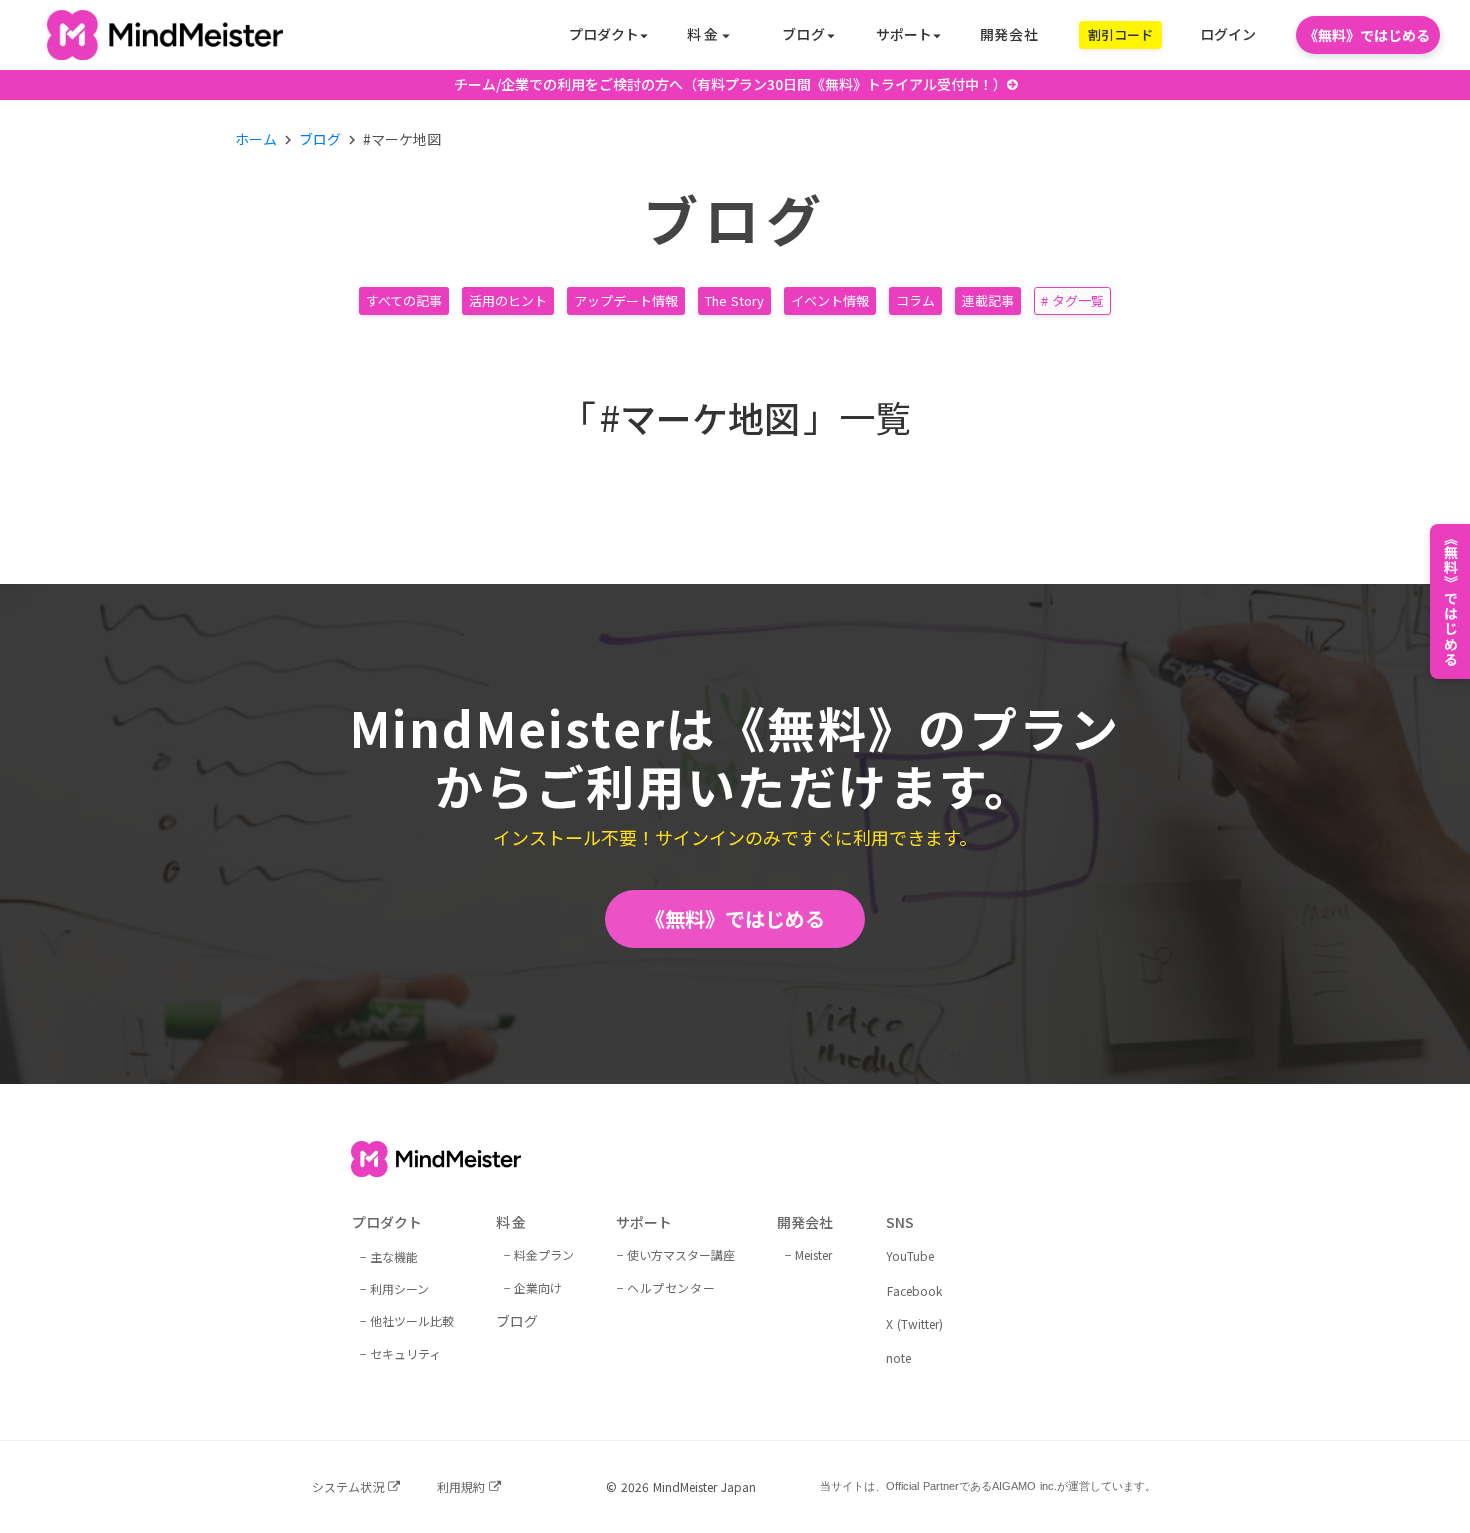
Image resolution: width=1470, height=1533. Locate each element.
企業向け (538, 1287)
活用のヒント (508, 300)
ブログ (320, 139)
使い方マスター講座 (681, 1254)
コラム (915, 300)
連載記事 (988, 300)
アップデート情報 (626, 300)
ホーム (256, 139)
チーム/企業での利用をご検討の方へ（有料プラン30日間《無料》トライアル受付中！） (730, 84)
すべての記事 (404, 300)
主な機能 (394, 1256)
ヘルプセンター (671, 1287)
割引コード (1120, 34)
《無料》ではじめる (735, 918)
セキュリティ (405, 1353)
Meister (813, 1254)
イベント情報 (830, 300)
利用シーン (399, 1288)
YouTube (910, 1256)
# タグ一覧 (1072, 300)
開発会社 (1009, 34)
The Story (734, 300)
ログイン (1228, 34)
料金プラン (544, 1254)
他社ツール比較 (412, 1320)
